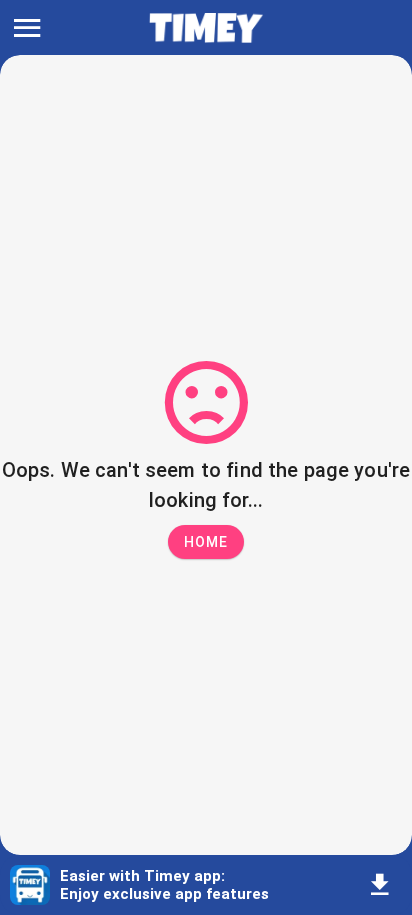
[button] (206, 542)
